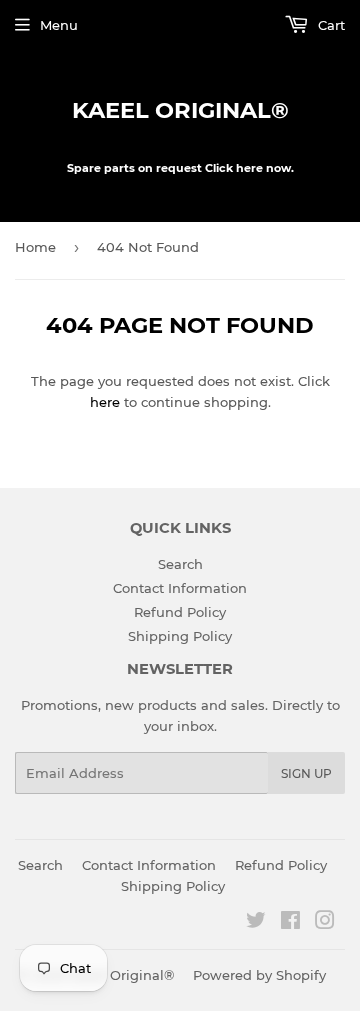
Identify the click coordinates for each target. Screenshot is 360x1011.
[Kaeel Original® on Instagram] (325, 923)
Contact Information (180, 588)
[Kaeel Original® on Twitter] (256, 923)
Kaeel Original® (180, 110)
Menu (59, 25)
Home (35, 247)
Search (180, 564)
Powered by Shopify (259, 975)
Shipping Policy (180, 636)
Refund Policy (180, 612)
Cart (329, 25)
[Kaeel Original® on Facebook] (290, 923)
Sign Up (306, 773)
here (105, 402)
